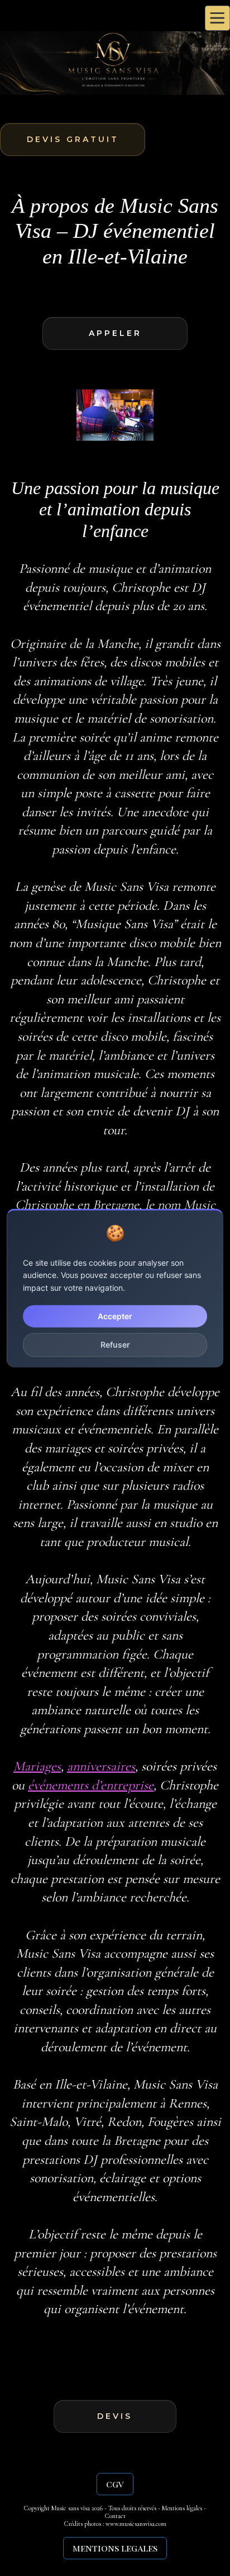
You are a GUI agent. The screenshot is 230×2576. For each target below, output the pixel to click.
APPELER (115, 333)
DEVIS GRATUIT (73, 139)
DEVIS (115, 2416)
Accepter (115, 1316)
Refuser (115, 1345)
